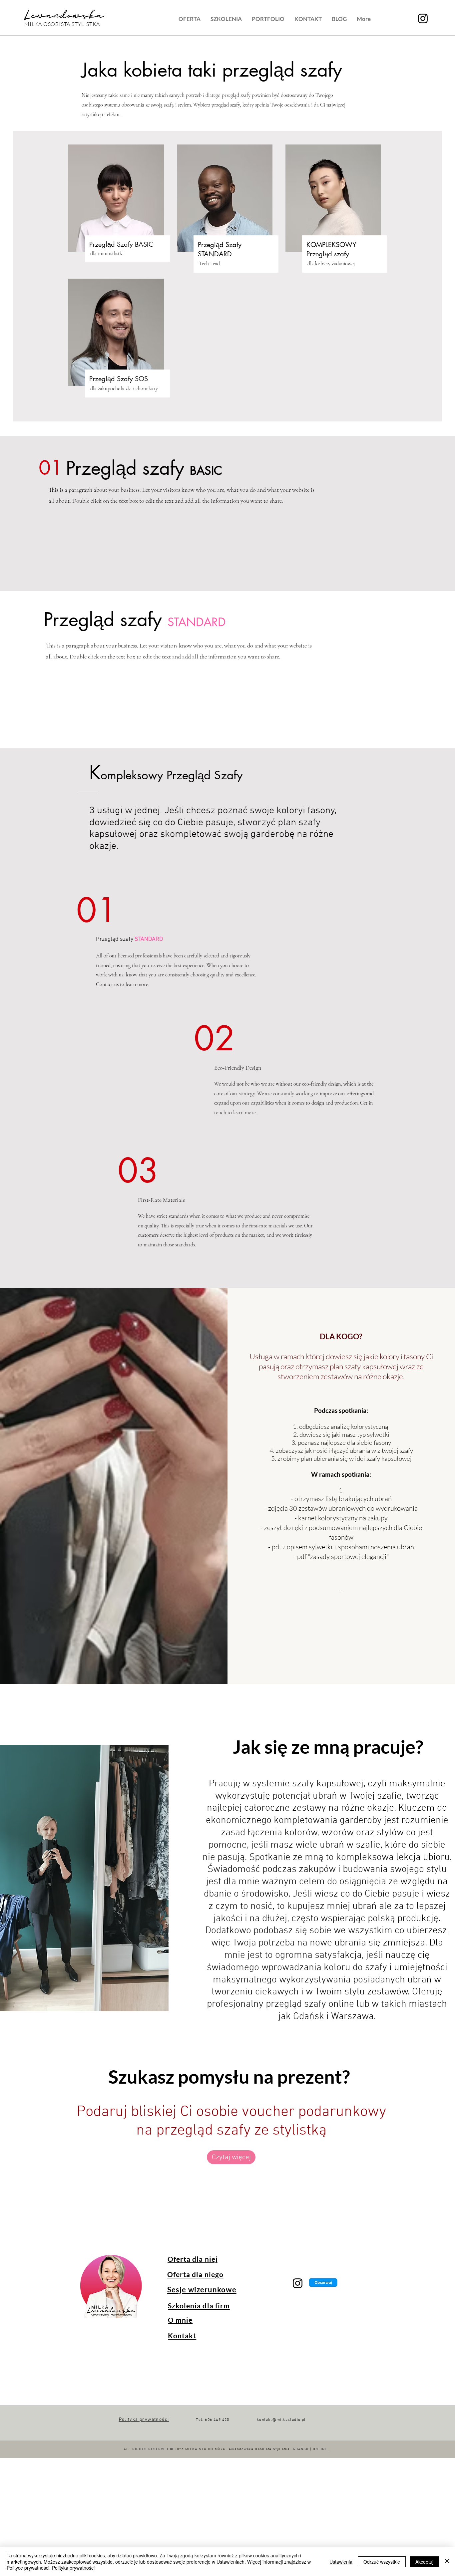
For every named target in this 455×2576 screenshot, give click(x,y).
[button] (190, 19)
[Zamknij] (447, 2562)
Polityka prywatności (73, 2568)
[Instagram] (423, 18)
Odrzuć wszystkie (382, 2562)
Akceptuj (424, 2562)
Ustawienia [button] (341, 2562)
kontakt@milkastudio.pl (281, 2420)
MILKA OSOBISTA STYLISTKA (62, 24)
